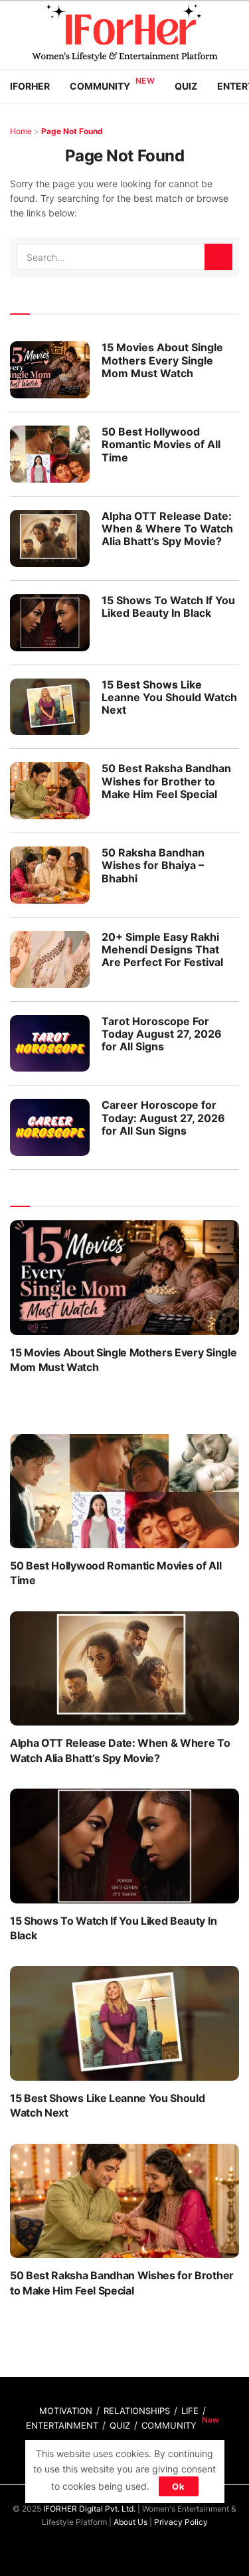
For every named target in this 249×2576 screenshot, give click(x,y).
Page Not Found (72, 131)
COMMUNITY (169, 2425)
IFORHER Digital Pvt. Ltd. (89, 2509)
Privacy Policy (181, 2522)
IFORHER (30, 86)
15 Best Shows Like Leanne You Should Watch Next (169, 697)
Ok (179, 2486)
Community (100, 86)
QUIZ (120, 2425)
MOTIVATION (66, 2411)
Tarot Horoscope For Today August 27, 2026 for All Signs (162, 1034)
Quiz (186, 86)
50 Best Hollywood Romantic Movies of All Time (161, 444)
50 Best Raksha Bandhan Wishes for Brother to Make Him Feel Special (166, 781)
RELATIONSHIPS (137, 2411)
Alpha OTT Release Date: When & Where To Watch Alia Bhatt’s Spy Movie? (167, 528)
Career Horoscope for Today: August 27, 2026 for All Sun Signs (163, 1117)
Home (21, 131)
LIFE (190, 2411)
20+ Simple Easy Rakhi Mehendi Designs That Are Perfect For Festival (162, 949)
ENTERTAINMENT (62, 2425)
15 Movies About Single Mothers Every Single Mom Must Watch (162, 360)
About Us (130, 2522)
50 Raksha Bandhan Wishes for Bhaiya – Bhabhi (153, 865)
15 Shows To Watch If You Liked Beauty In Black (168, 606)
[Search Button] (218, 257)
